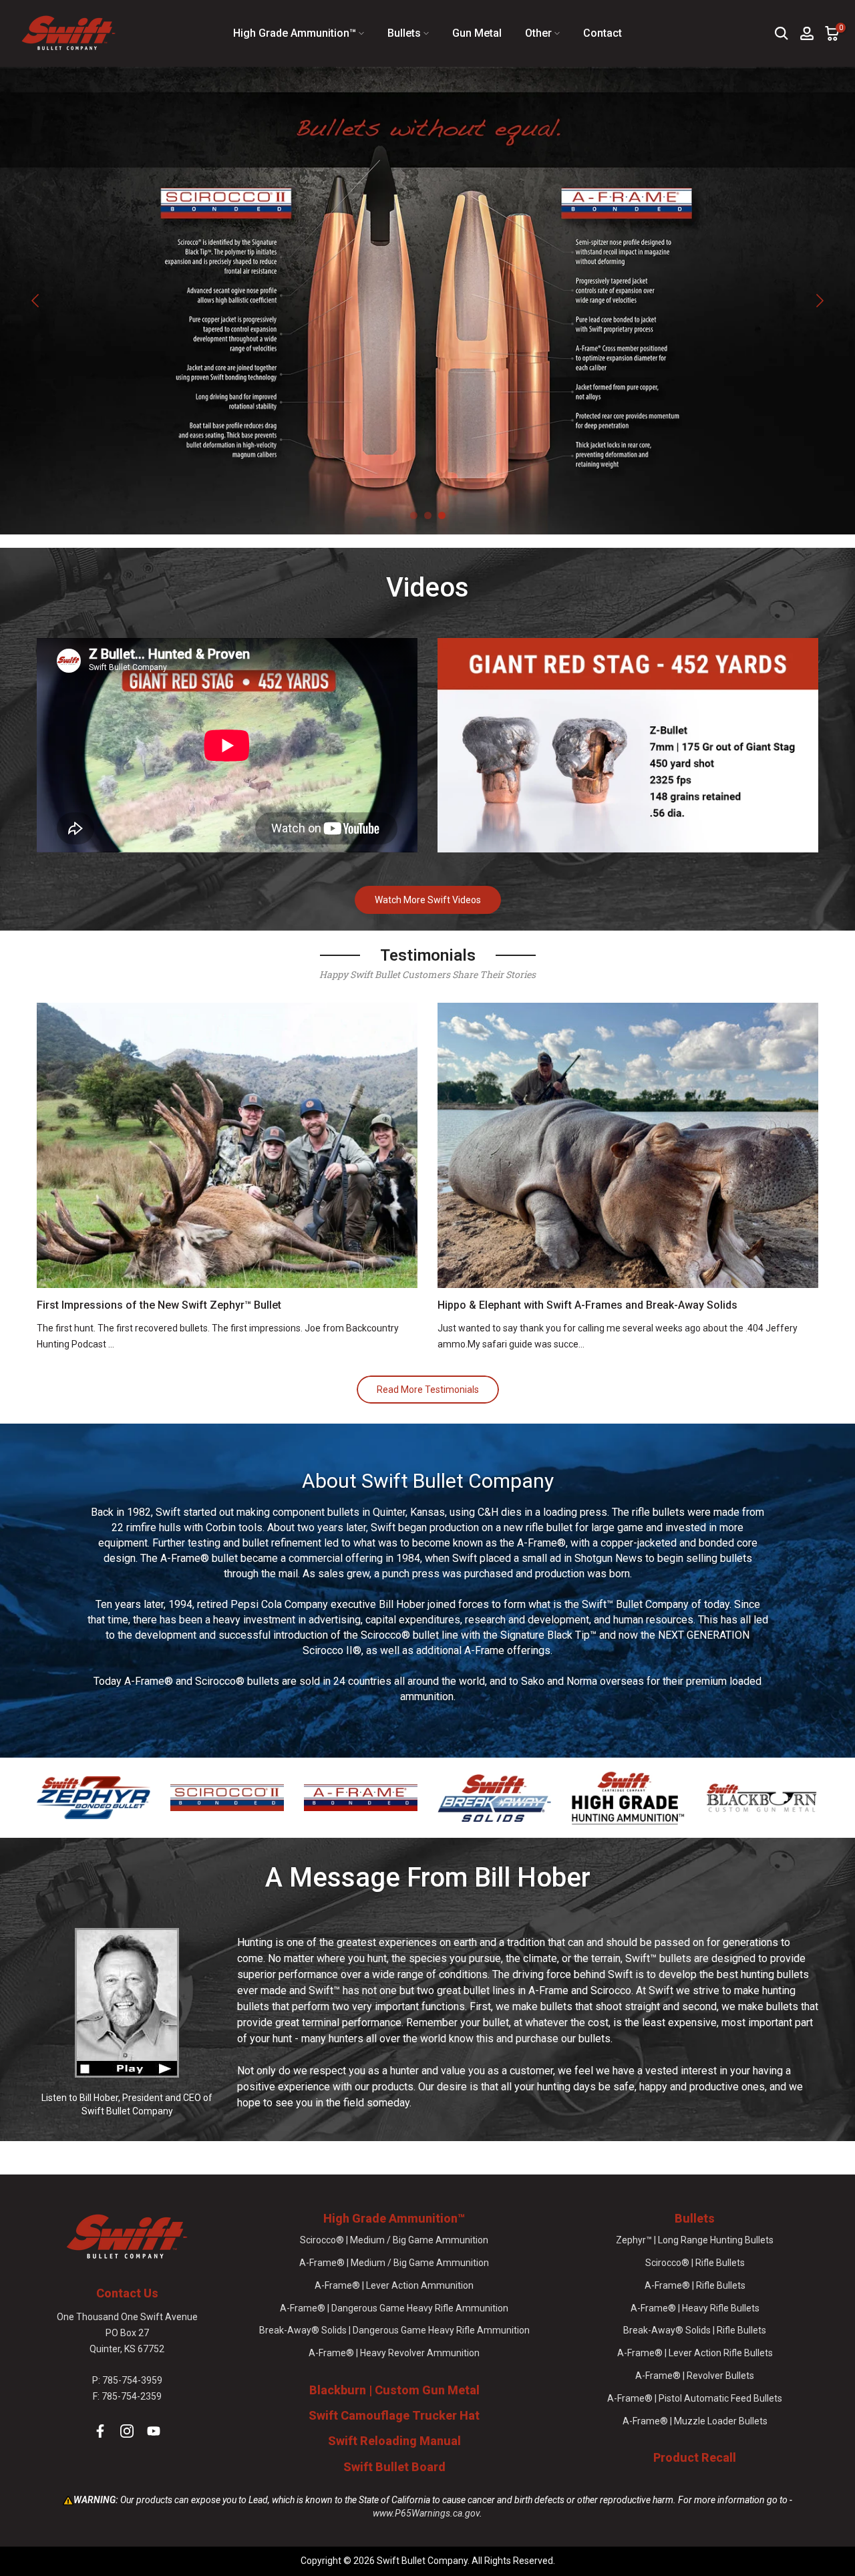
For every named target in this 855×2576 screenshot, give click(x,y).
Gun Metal (477, 33)
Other (538, 33)
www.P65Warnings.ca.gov (426, 2513)
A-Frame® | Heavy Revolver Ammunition (394, 2353)
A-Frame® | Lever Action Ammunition (394, 2285)
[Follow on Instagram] (127, 2431)
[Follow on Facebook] (100, 2431)
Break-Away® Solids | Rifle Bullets (695, 2330)
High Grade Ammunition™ (295, 33)
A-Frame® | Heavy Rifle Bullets (695, 2308)
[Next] (818, 301)
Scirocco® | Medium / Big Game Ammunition (394, 2240)
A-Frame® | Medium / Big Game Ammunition (394, 2263)
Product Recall (695, 2457)
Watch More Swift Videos (428, 900)
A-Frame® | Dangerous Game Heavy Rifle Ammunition (394, 2308)
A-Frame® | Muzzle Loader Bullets (695, 2421)
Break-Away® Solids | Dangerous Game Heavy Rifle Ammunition (394, 2330)
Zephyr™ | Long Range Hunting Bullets (695, 2240)
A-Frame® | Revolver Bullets (695, 2376)
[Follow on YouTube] (154, 2431)
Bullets (404, 33)
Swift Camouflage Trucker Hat (394, 2415)
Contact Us (127, 2293)
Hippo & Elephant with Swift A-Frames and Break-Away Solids (587, 1305)
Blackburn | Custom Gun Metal (394, 2390)
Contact (603, 33)
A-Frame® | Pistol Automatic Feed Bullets (695, 2398)
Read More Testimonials (428, 1390)
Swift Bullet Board (394, 2467)
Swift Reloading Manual (394, 2441)
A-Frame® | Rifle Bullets (695, 2285)
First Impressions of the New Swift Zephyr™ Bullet (159, 1305)
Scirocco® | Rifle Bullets (695, 2263)
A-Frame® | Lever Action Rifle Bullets (695, 2353)
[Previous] (37, 301)
